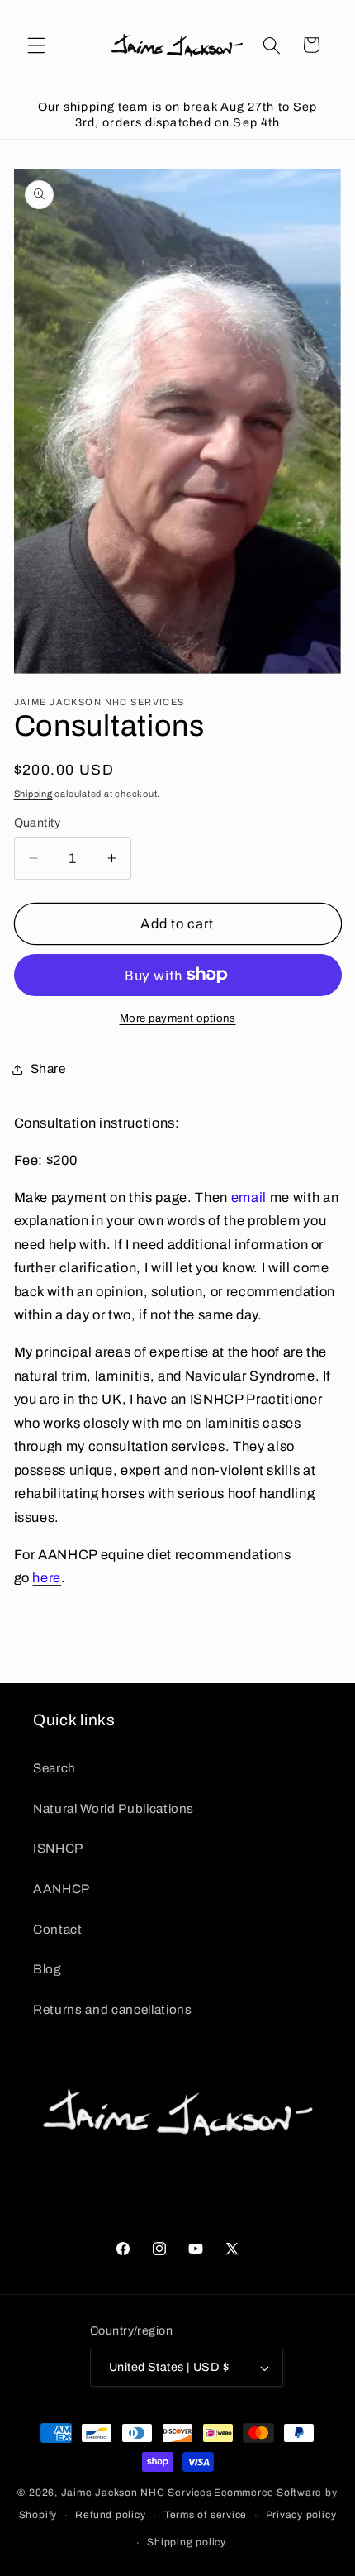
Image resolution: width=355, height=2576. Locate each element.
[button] (36, 45)
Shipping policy (187, 2542)
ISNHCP (58, 1848)
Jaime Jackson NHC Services (137, 2493)
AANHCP (62, 1889)
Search (54, 1768)
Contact (58, 1929)
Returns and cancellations (113, 2009)
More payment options (178, 1018)
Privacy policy (301, 2515)
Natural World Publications (114, 1808)
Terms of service (206, 2515)
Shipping (33, 794)
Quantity (38, 823)
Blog (47, 1969)
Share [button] (48, 1069)
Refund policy (110, 2515)
